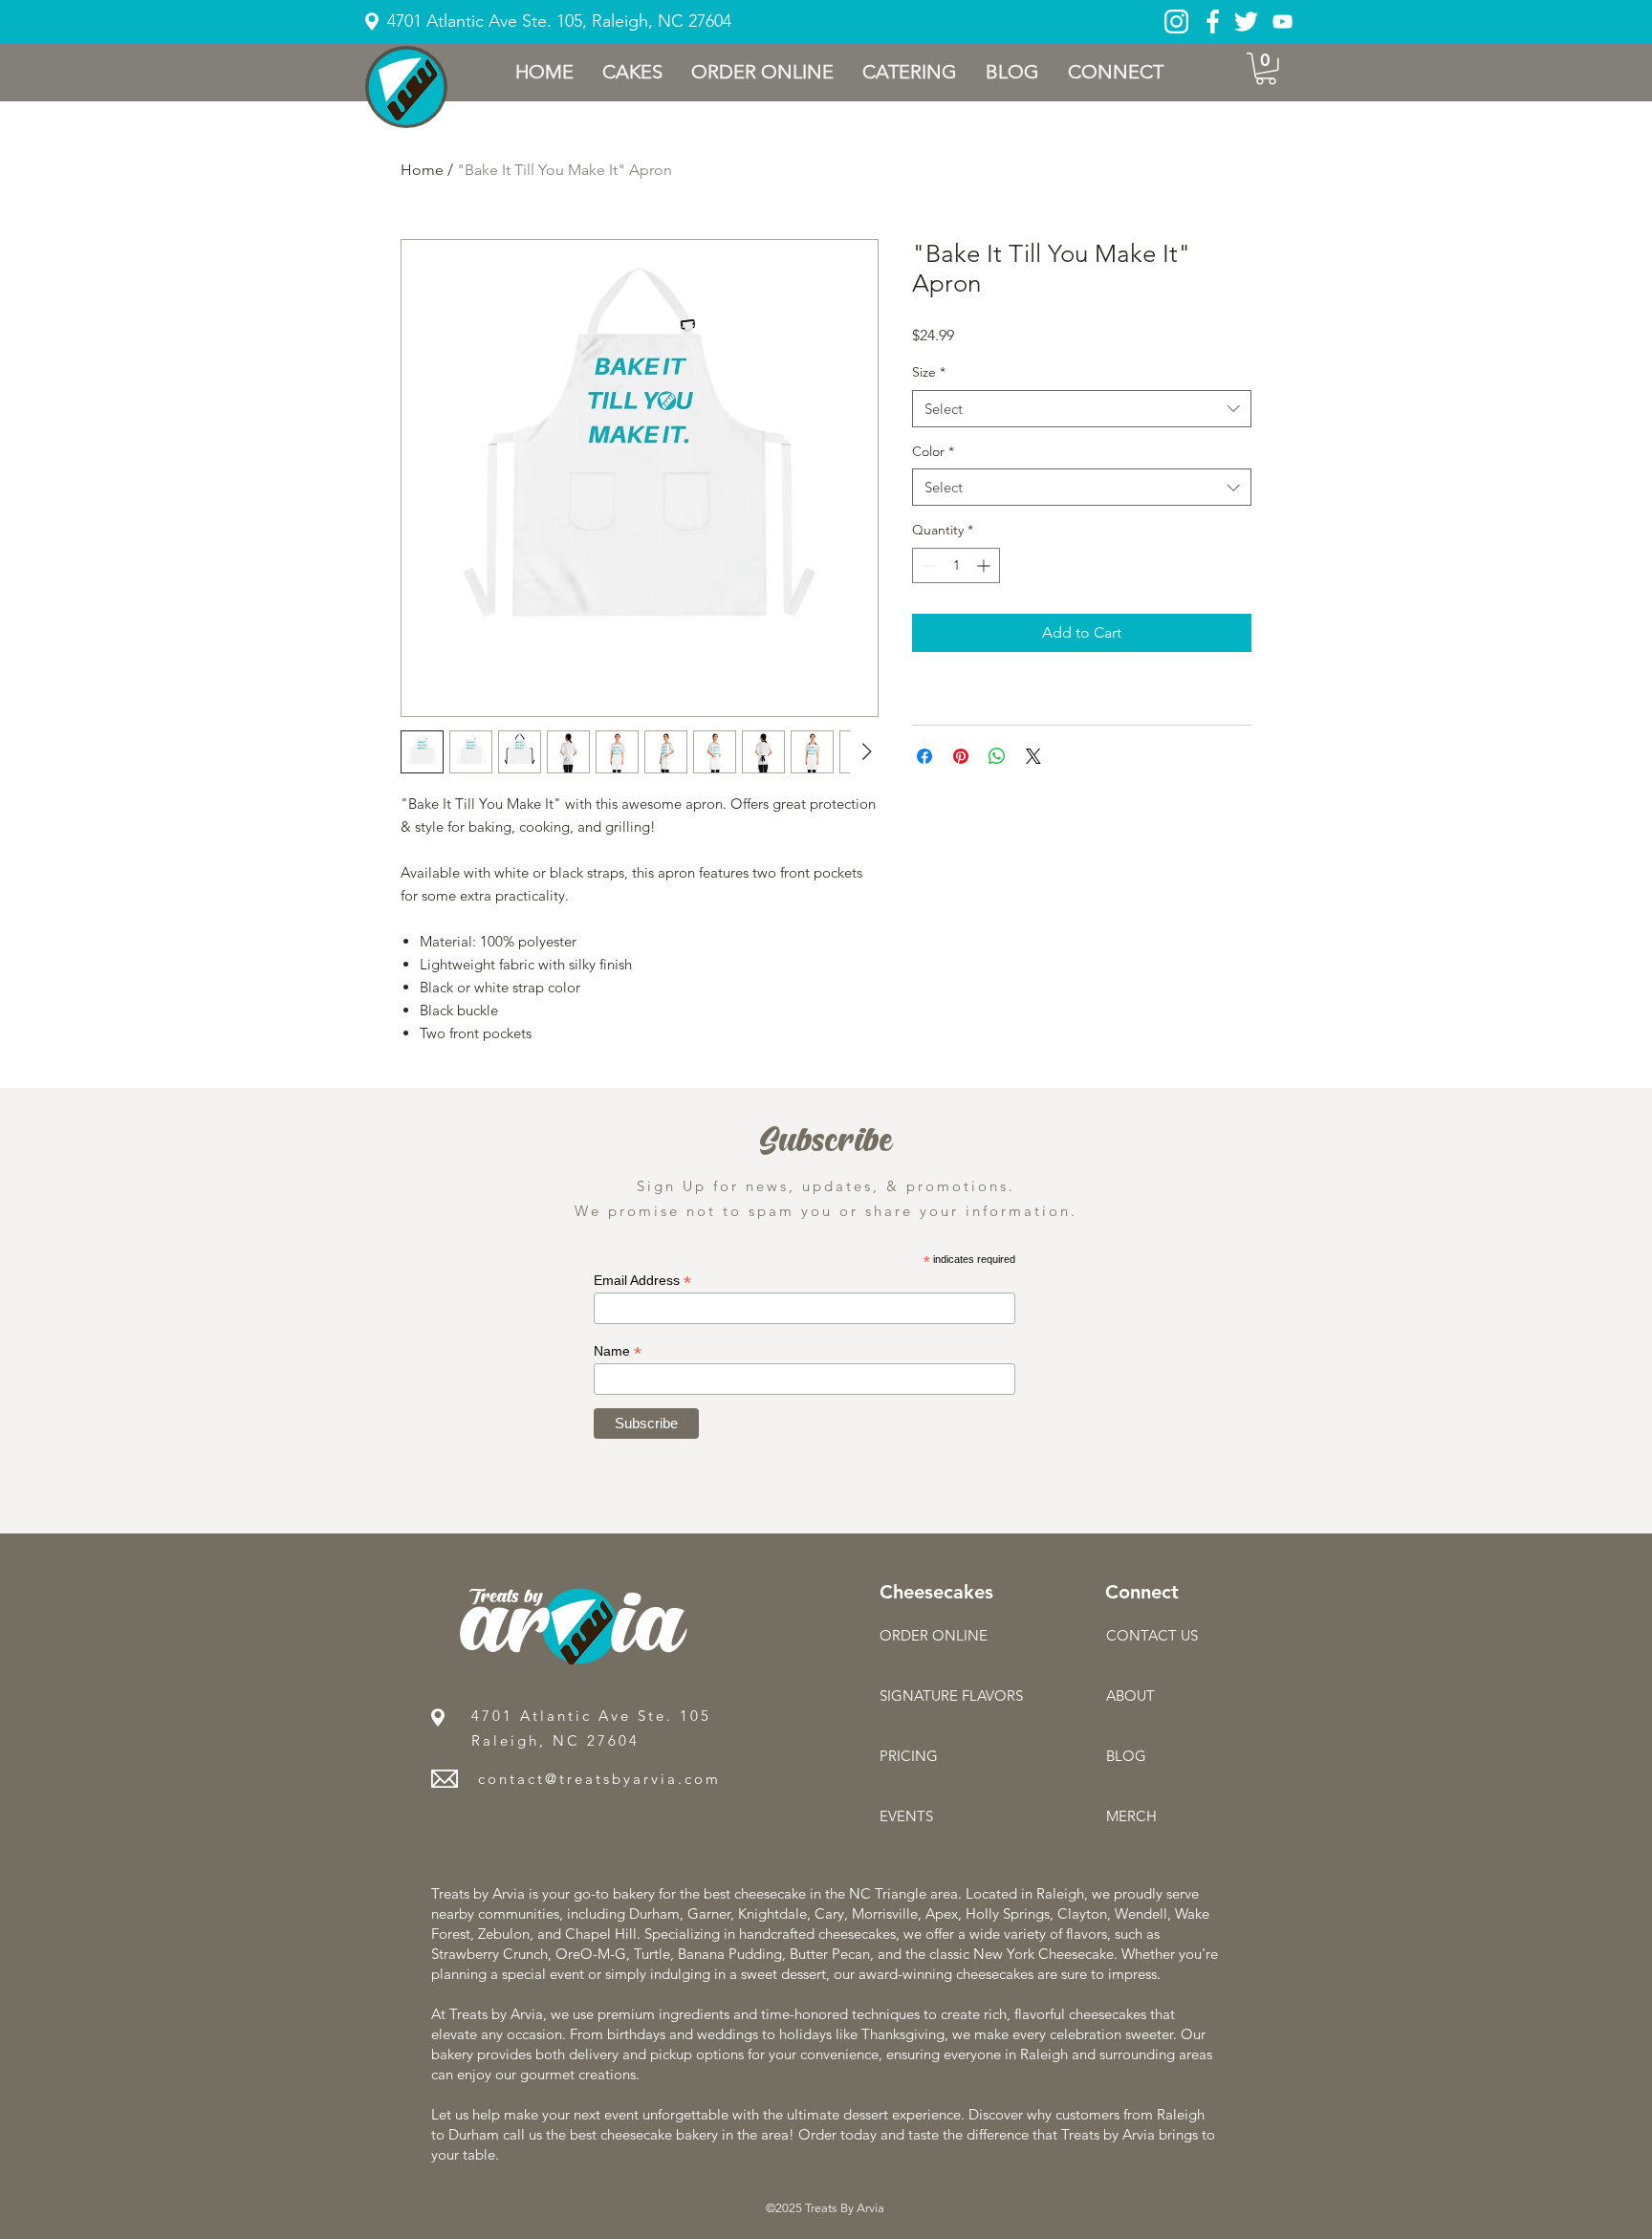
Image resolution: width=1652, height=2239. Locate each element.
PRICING (909, 1756)
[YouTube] (1282, 22)
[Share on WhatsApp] (997, 756)
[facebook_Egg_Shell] (1213, 22)
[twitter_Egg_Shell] (1246, 22)
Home (422, 170)
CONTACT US (1152, 1635)
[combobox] (1082, 409)
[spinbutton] (956, 565)
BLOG (1126, 1756)
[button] (632, 72)
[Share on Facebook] (924, 756)
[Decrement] (927, 565)
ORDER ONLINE (934, 1635)
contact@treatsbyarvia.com (599, 1779)
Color (933, 451)
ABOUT (1130, 1696)
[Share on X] (1033, 756)
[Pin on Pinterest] (961, 756)
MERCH (1131, 1816)
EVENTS (906, 1816)
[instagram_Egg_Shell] (1176, 22)
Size (929, 372)
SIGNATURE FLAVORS (947, 1696)
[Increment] (985, 565)
